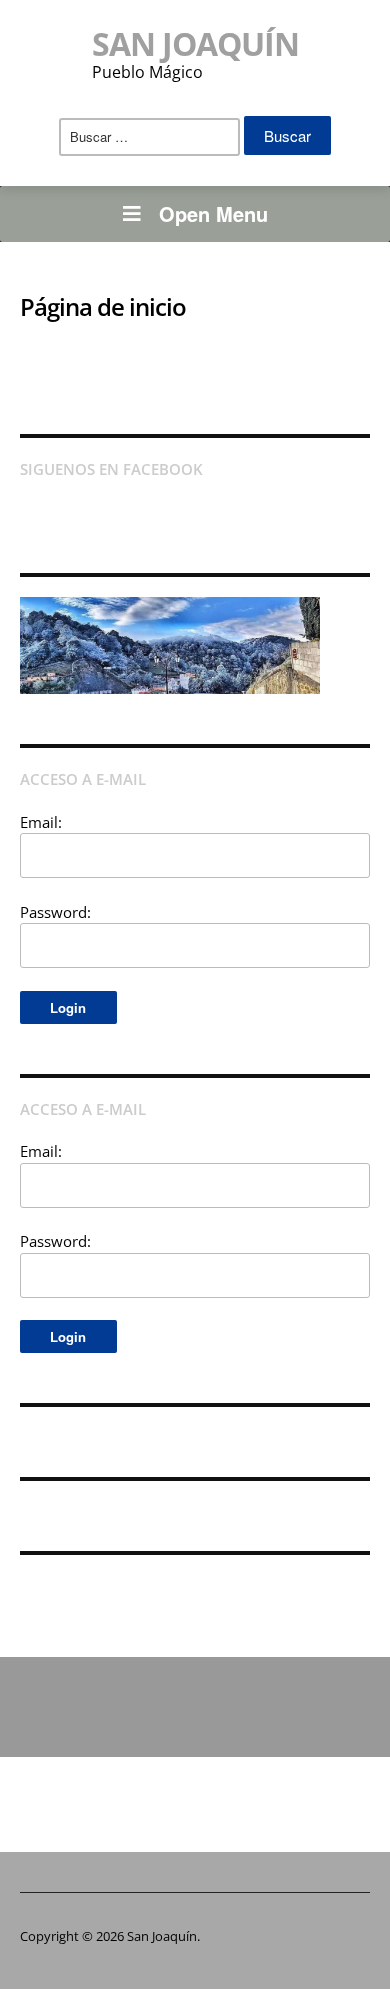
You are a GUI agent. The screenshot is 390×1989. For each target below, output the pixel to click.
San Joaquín (195, 43)
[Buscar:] (149, 137)
